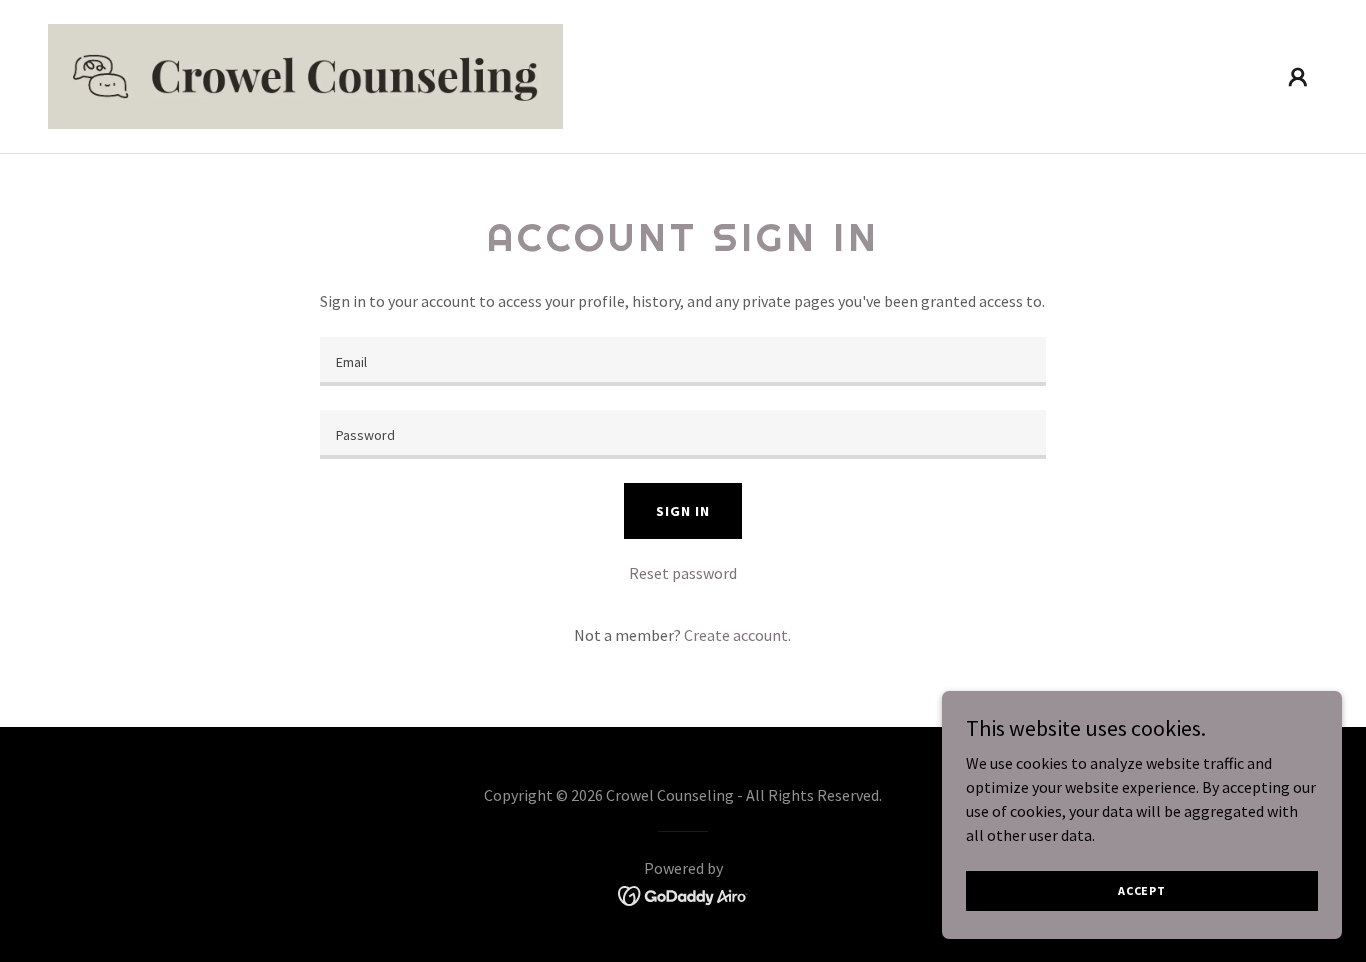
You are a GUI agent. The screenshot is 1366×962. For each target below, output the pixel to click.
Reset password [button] (683, 573)
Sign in (682, 511)
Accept (1142, 890)
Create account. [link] (737, 635)
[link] (305, 74)
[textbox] (682, 361)
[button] (1298, 77)
